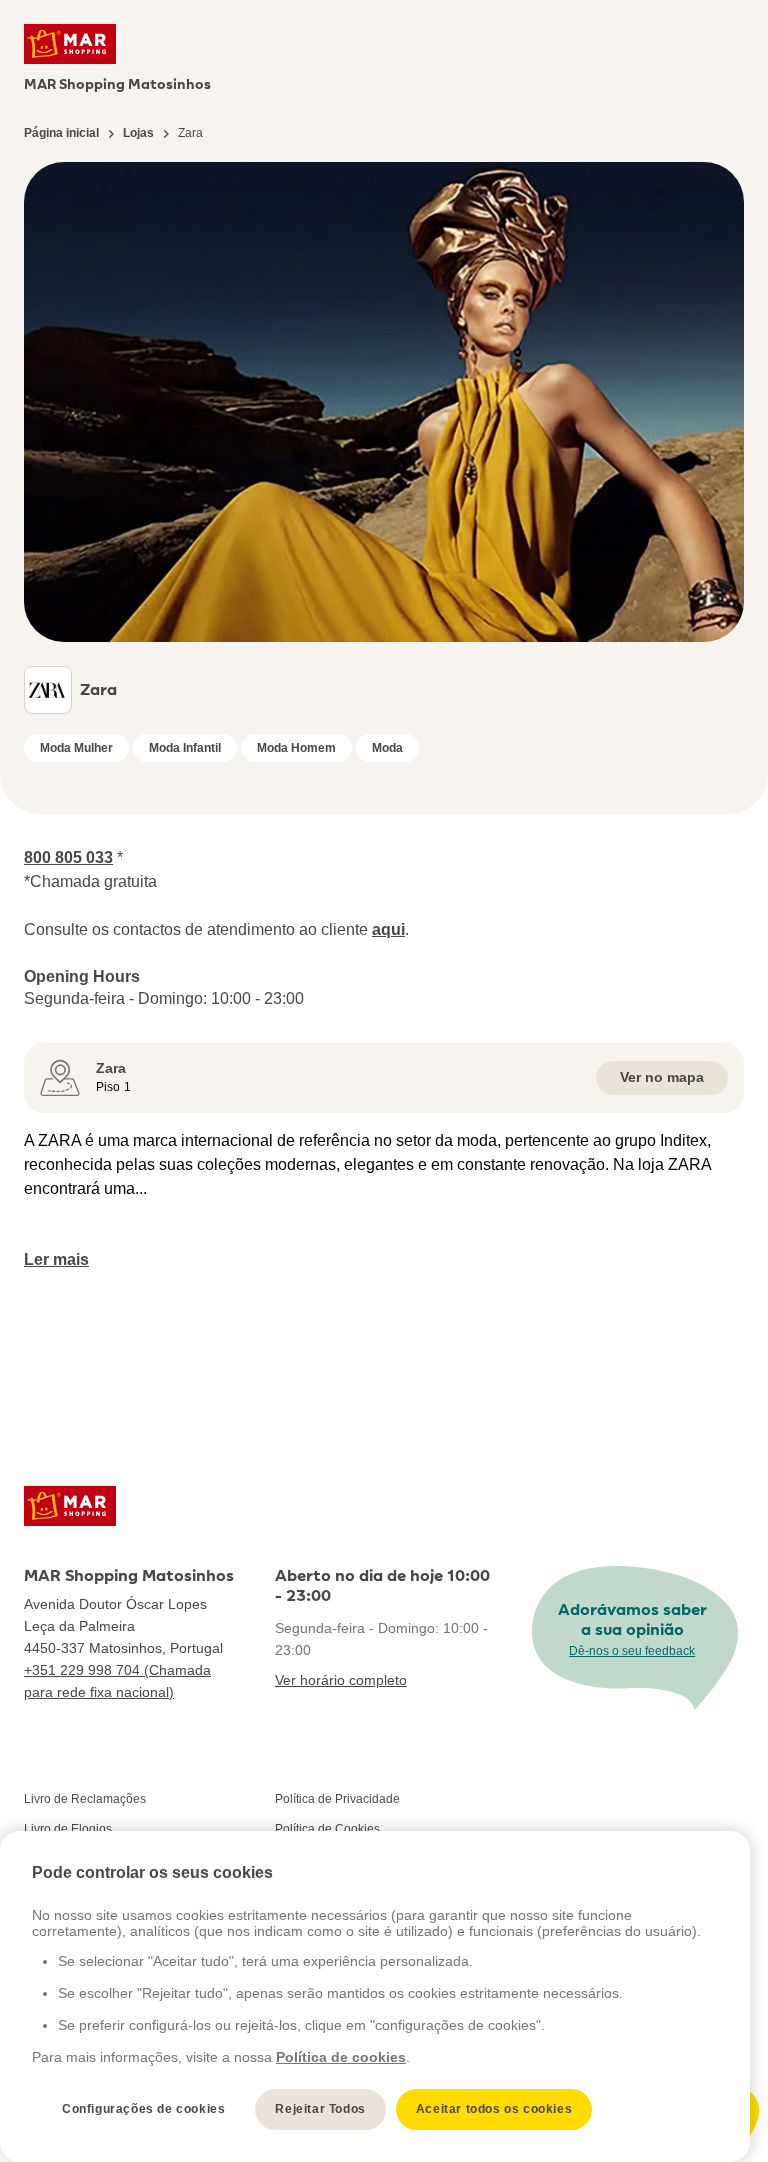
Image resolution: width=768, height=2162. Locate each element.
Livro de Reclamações (85, 1799)
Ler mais (56, 1259)
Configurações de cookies (143, 2109)
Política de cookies (341, 2057)
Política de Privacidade (337, 1799)
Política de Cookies (327, 1829)
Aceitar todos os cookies (494, 2109)
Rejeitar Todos (320, 2109)
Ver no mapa (662, 1077)
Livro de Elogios (68, 1829)
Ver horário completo (341, 1680)
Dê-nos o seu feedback (632, 1651)
